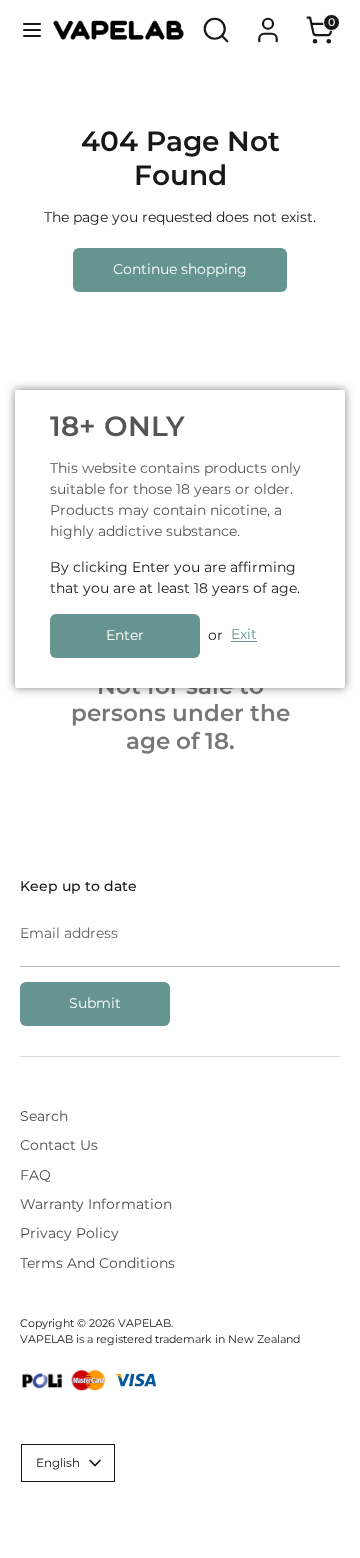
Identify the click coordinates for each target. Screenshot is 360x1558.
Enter (125, 635)
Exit (244, 635)
